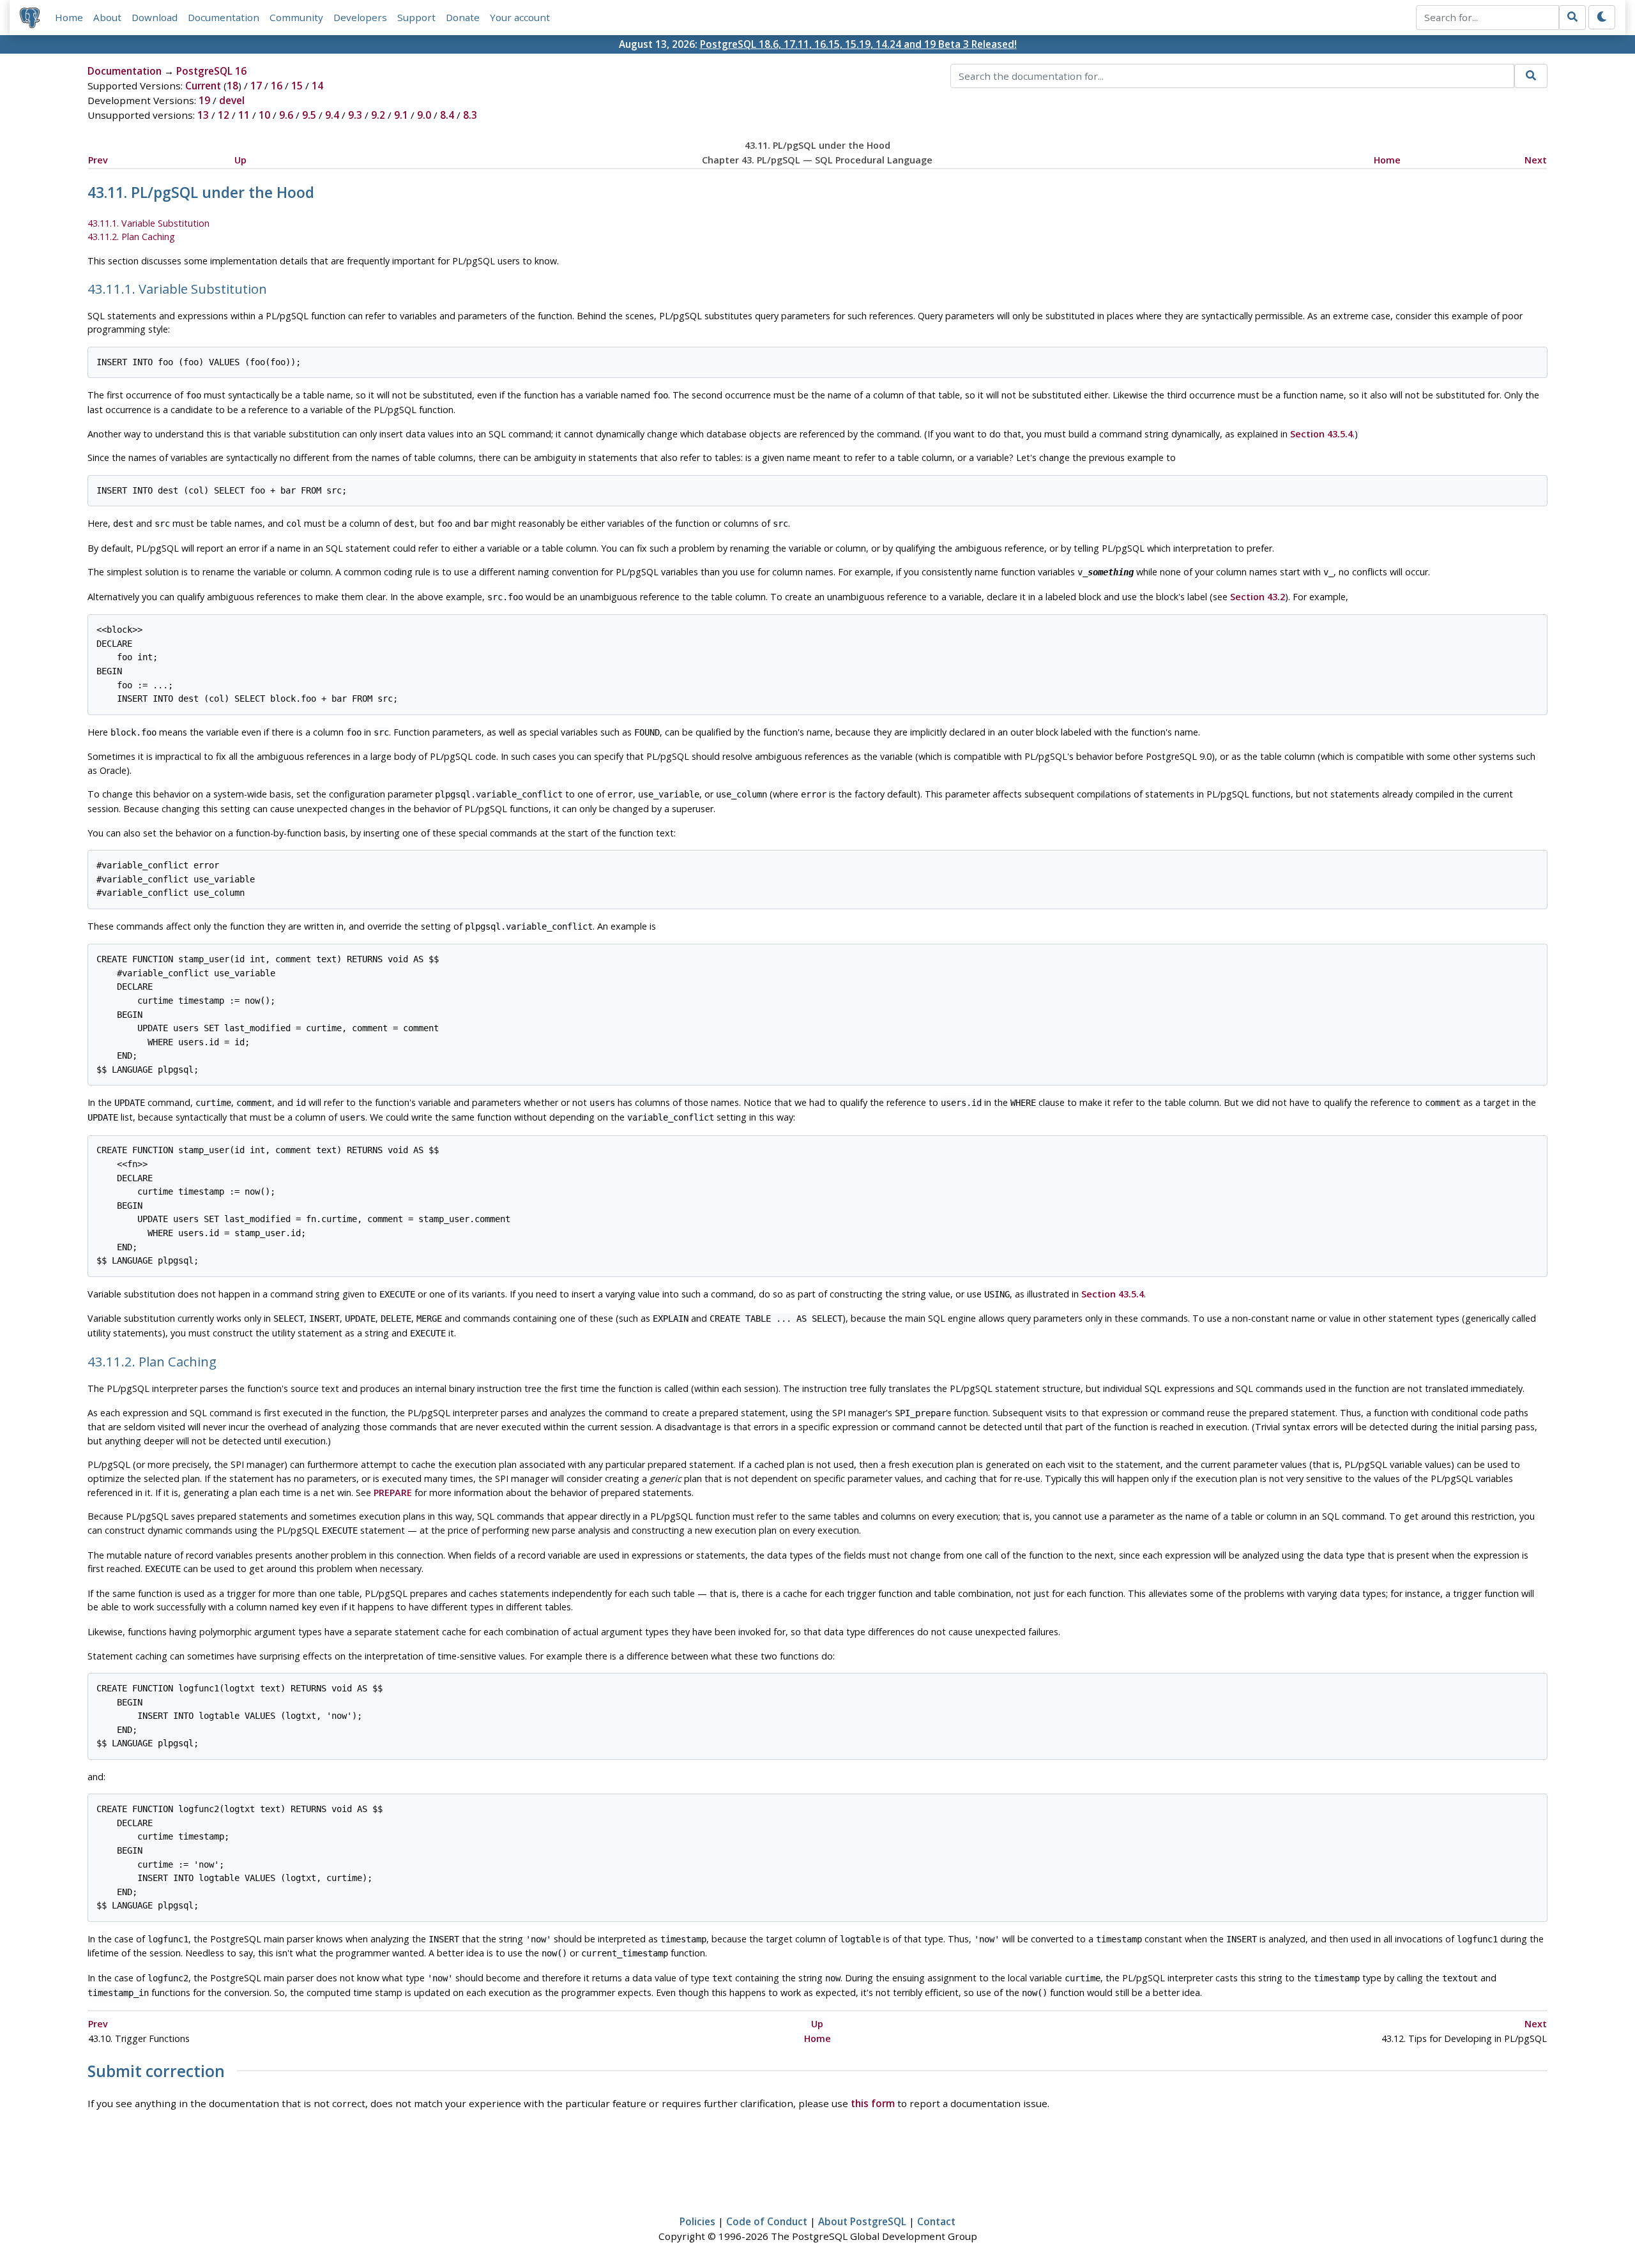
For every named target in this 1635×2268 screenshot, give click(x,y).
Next (1536, 160)
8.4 (447, 115)
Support (416, 17)
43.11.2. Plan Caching (131, 237)
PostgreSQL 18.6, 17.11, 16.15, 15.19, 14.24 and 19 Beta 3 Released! (858, 44)
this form (873, 2103)
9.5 (309, 115)
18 (232, 86)
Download (155, 17)
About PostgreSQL (862, 2221)
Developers (360, 17)
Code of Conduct (767, 2221)
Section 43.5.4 (1321, 434)
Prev (98, 160)
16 (277, 86)
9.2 (378, 115)
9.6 (286, 115)
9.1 (401, 115)
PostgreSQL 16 (211, 71)
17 (256, 86)
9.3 (355, 115)
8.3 (470, 115)
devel (232, 100)
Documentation (224, 17)
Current (203, 86)
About (107, 17)
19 (204, 100)
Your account (520, 17)
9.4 (332, 115)
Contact (936, 2221)
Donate (463, 17)
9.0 (424, 115)
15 (297, 86)
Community (296, 17)
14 (317, 86)
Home (69, 17)
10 (264, 115)
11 (244, 115)
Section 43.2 (1258, 597)
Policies (697, 2221)
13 (203, 115)
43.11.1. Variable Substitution (148, 223)
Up (240, 160)
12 (224, 115)
